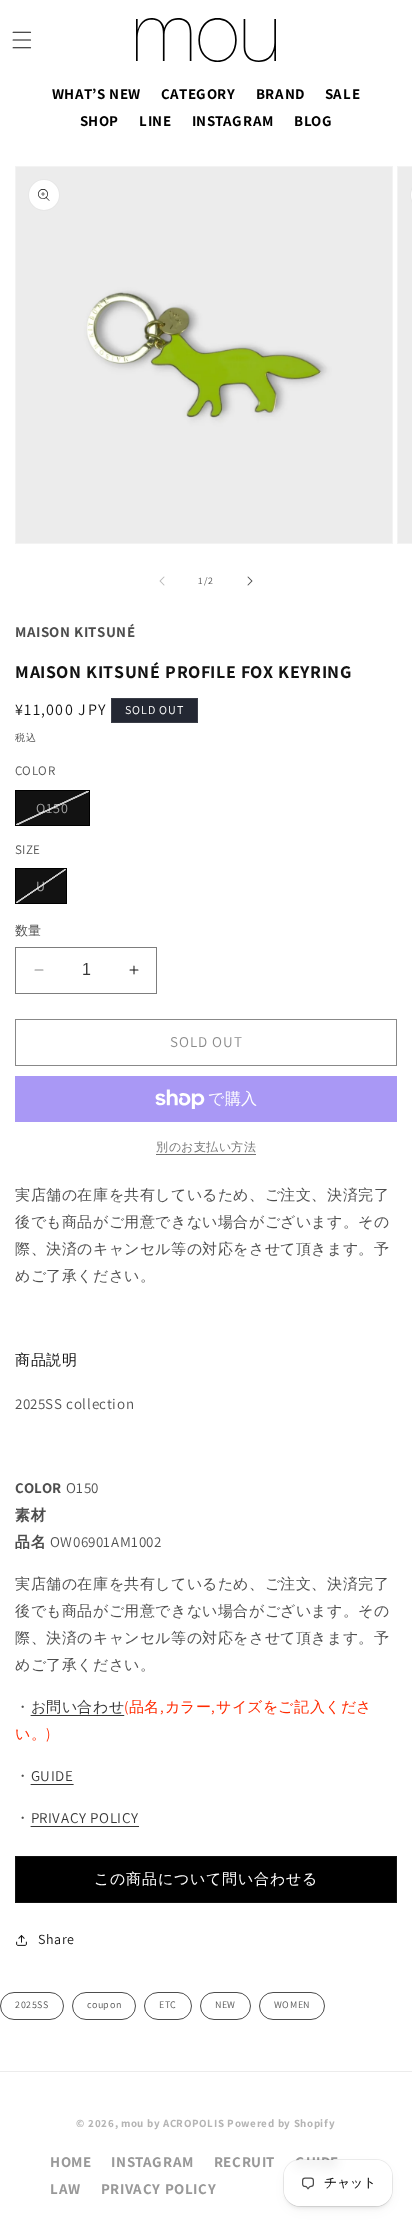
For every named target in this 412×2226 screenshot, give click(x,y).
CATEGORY (198, 93)
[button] (22, 40)
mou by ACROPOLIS (172, 2123)
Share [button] (56, 1939)
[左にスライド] (162, 581)
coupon (104, 2004)
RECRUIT (244, 2161)
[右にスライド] (250, 581)
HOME (70, 2161)
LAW (65, 2188)
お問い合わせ (78, 1706)
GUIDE (52, 1775)
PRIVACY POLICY (85, 1817)
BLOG (313, 120)
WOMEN (292, 2004)
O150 (59, 812)
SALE (342, 93)
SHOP (99, 120)
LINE (155, 120)
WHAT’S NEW (96, 93)
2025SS (32, 2004)
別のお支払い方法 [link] (206, 1146)
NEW (225, 2004)
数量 (28, 930)
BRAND (280, 93)
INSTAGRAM (233, 120)
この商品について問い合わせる (206, 1878)
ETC (168, 2004)
